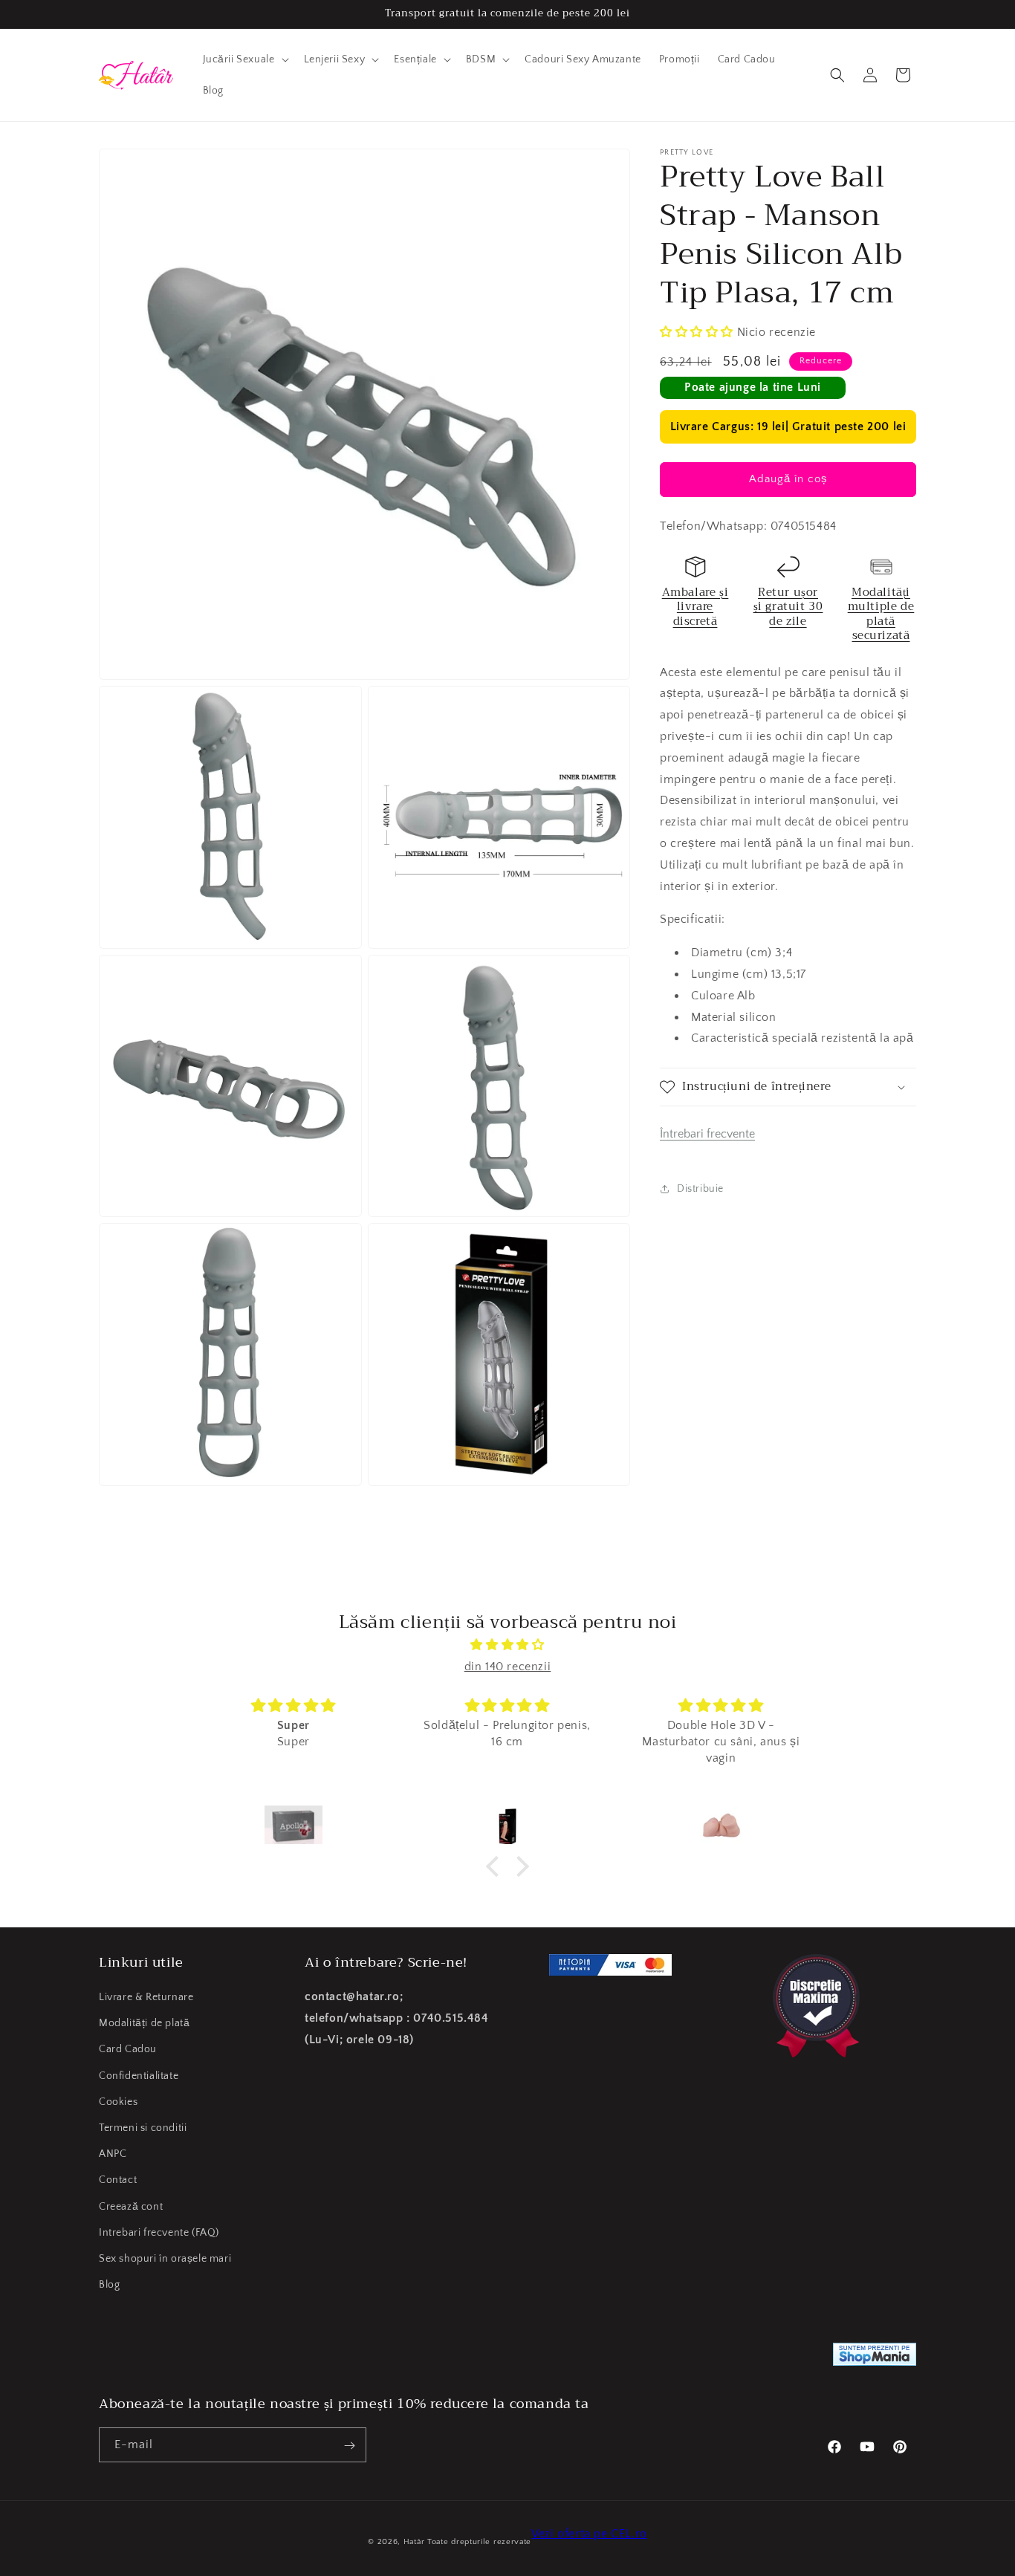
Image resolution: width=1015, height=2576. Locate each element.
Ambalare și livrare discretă (695, 607)
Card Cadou (128, 2050)
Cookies (118, 2102)
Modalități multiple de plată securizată (881, 614)
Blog (109, 2285)
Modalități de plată (144, 2023)
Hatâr (414, 2542)
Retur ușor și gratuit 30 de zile (788, 607)
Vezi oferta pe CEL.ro (589, 2534)
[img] (507, 1645)
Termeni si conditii (143, 2128)
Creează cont (131, 2207)
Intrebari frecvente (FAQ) (159, 2233)
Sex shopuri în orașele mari (165, 2259)
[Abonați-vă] (349, 2446)
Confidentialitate (139, 2076)
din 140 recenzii (508, 1667)
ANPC (113, 2154)
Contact (118, 2180)
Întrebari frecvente (707, 1134)
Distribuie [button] (700, 1189)
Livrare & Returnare (146, 1997)
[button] (244, 59)
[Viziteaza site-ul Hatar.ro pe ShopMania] (875, 2358)
